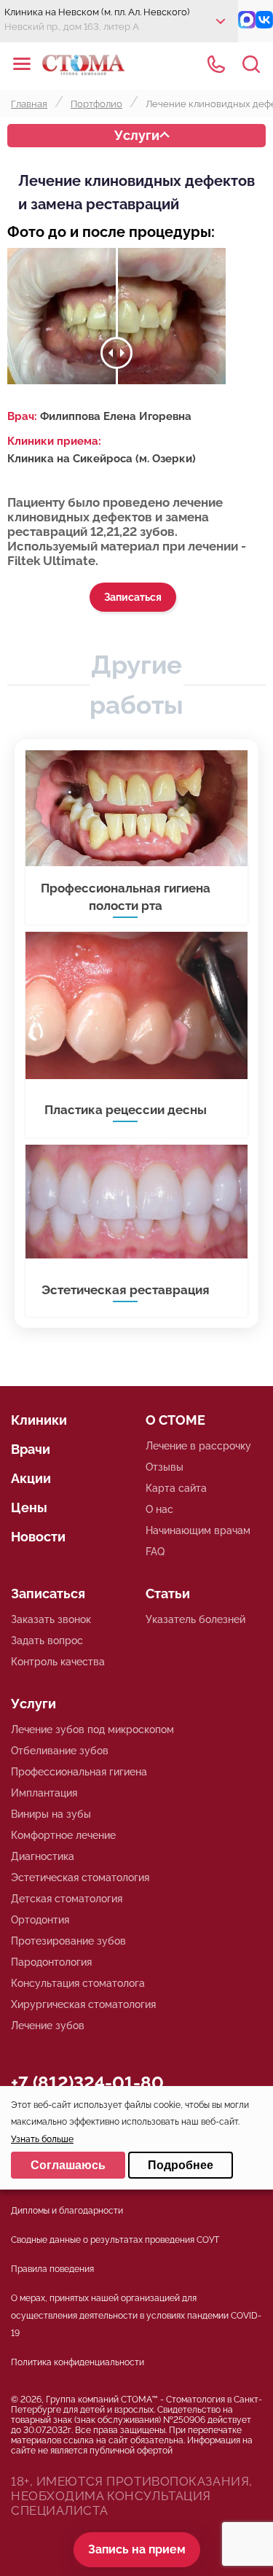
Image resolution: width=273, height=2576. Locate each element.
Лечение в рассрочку (198, 1446)
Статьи (168, 1594)
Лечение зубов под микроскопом (92, 1729)
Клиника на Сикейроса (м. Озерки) (102, 459)
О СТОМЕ (175, 1420)
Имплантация (44, 1793)
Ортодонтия (40, 1920)
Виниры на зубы (51, 1814)
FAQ (155, 1552)
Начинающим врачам (198, 1530)
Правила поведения (52, 2269)
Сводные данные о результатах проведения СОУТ (115, 2240)
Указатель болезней (195, 1619)
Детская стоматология (67, 1899)
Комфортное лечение (63, 1835)
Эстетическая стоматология (80, 1877)
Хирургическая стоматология (83, 2004)
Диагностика (43, 1856)
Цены (29, 1507)
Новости (38, 1537)
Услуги (137, 135)
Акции (31, 1478)
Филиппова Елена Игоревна (116, 416)
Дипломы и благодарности (67, 2211)
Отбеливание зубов (60, 1751)
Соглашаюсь (68, 2165)
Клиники (39, 1420)
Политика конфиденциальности (78, 2362)
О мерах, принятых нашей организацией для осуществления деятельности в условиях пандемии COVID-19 (136, 2316)
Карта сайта (176, 1488)
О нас (159, 1509)
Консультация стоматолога (78, 1983)
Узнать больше (42, 2139)
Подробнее (181, 2165)
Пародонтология (51, 1962)
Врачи (31, 1449)
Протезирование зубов (68, 1941)
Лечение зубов (48, 2026)
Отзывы (165, 1467)
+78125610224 (216, 64)
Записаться (133, 597)
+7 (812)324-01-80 (87, 2083)
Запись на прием (137, 2549)
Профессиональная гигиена (79, 1772)
